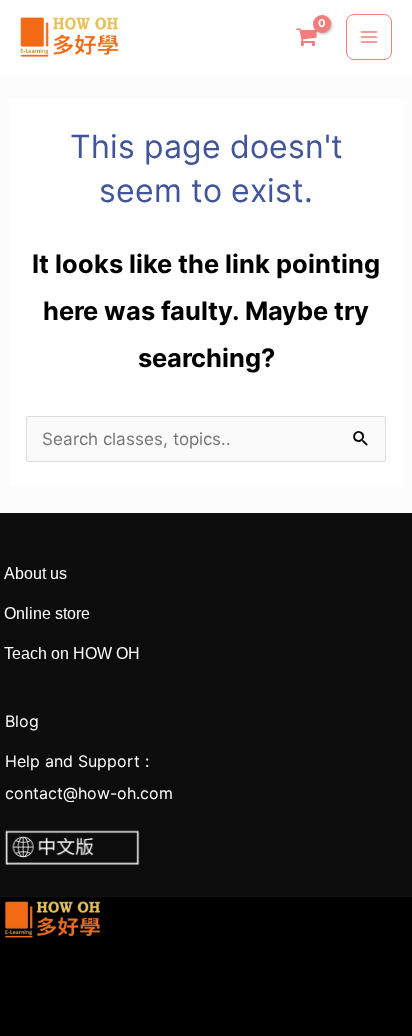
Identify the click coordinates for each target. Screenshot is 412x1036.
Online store (47, 613)
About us (33, 573)
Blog (19, 721)
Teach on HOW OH (70, 653)
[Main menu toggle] (369, 37)
